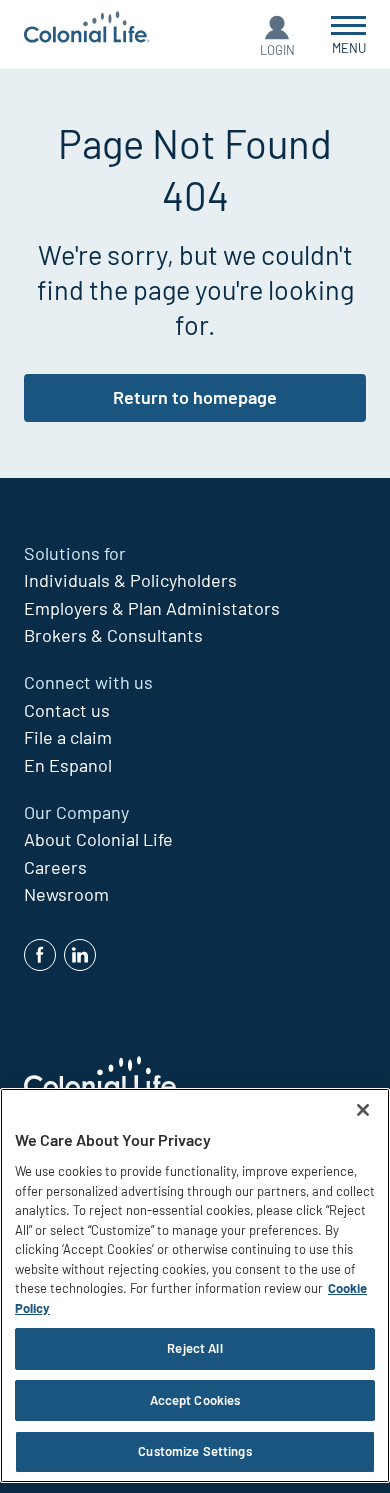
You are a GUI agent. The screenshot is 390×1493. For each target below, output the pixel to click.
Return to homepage (195, 397)
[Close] (363, 1110)
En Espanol (68, 765)
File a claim (68, 737)
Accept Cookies (195, 1400)
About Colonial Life (98, 839)
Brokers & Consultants (113, 635)
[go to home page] (87, 29)
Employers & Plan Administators (152, 608)
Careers (55, 867)
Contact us (67, 710)
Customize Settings (194, 1451)
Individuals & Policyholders (130, 580)
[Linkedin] (80, 955)
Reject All (194, 1348)
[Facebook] (40, 955)
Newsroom (66, 894)
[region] (195, 1285)
